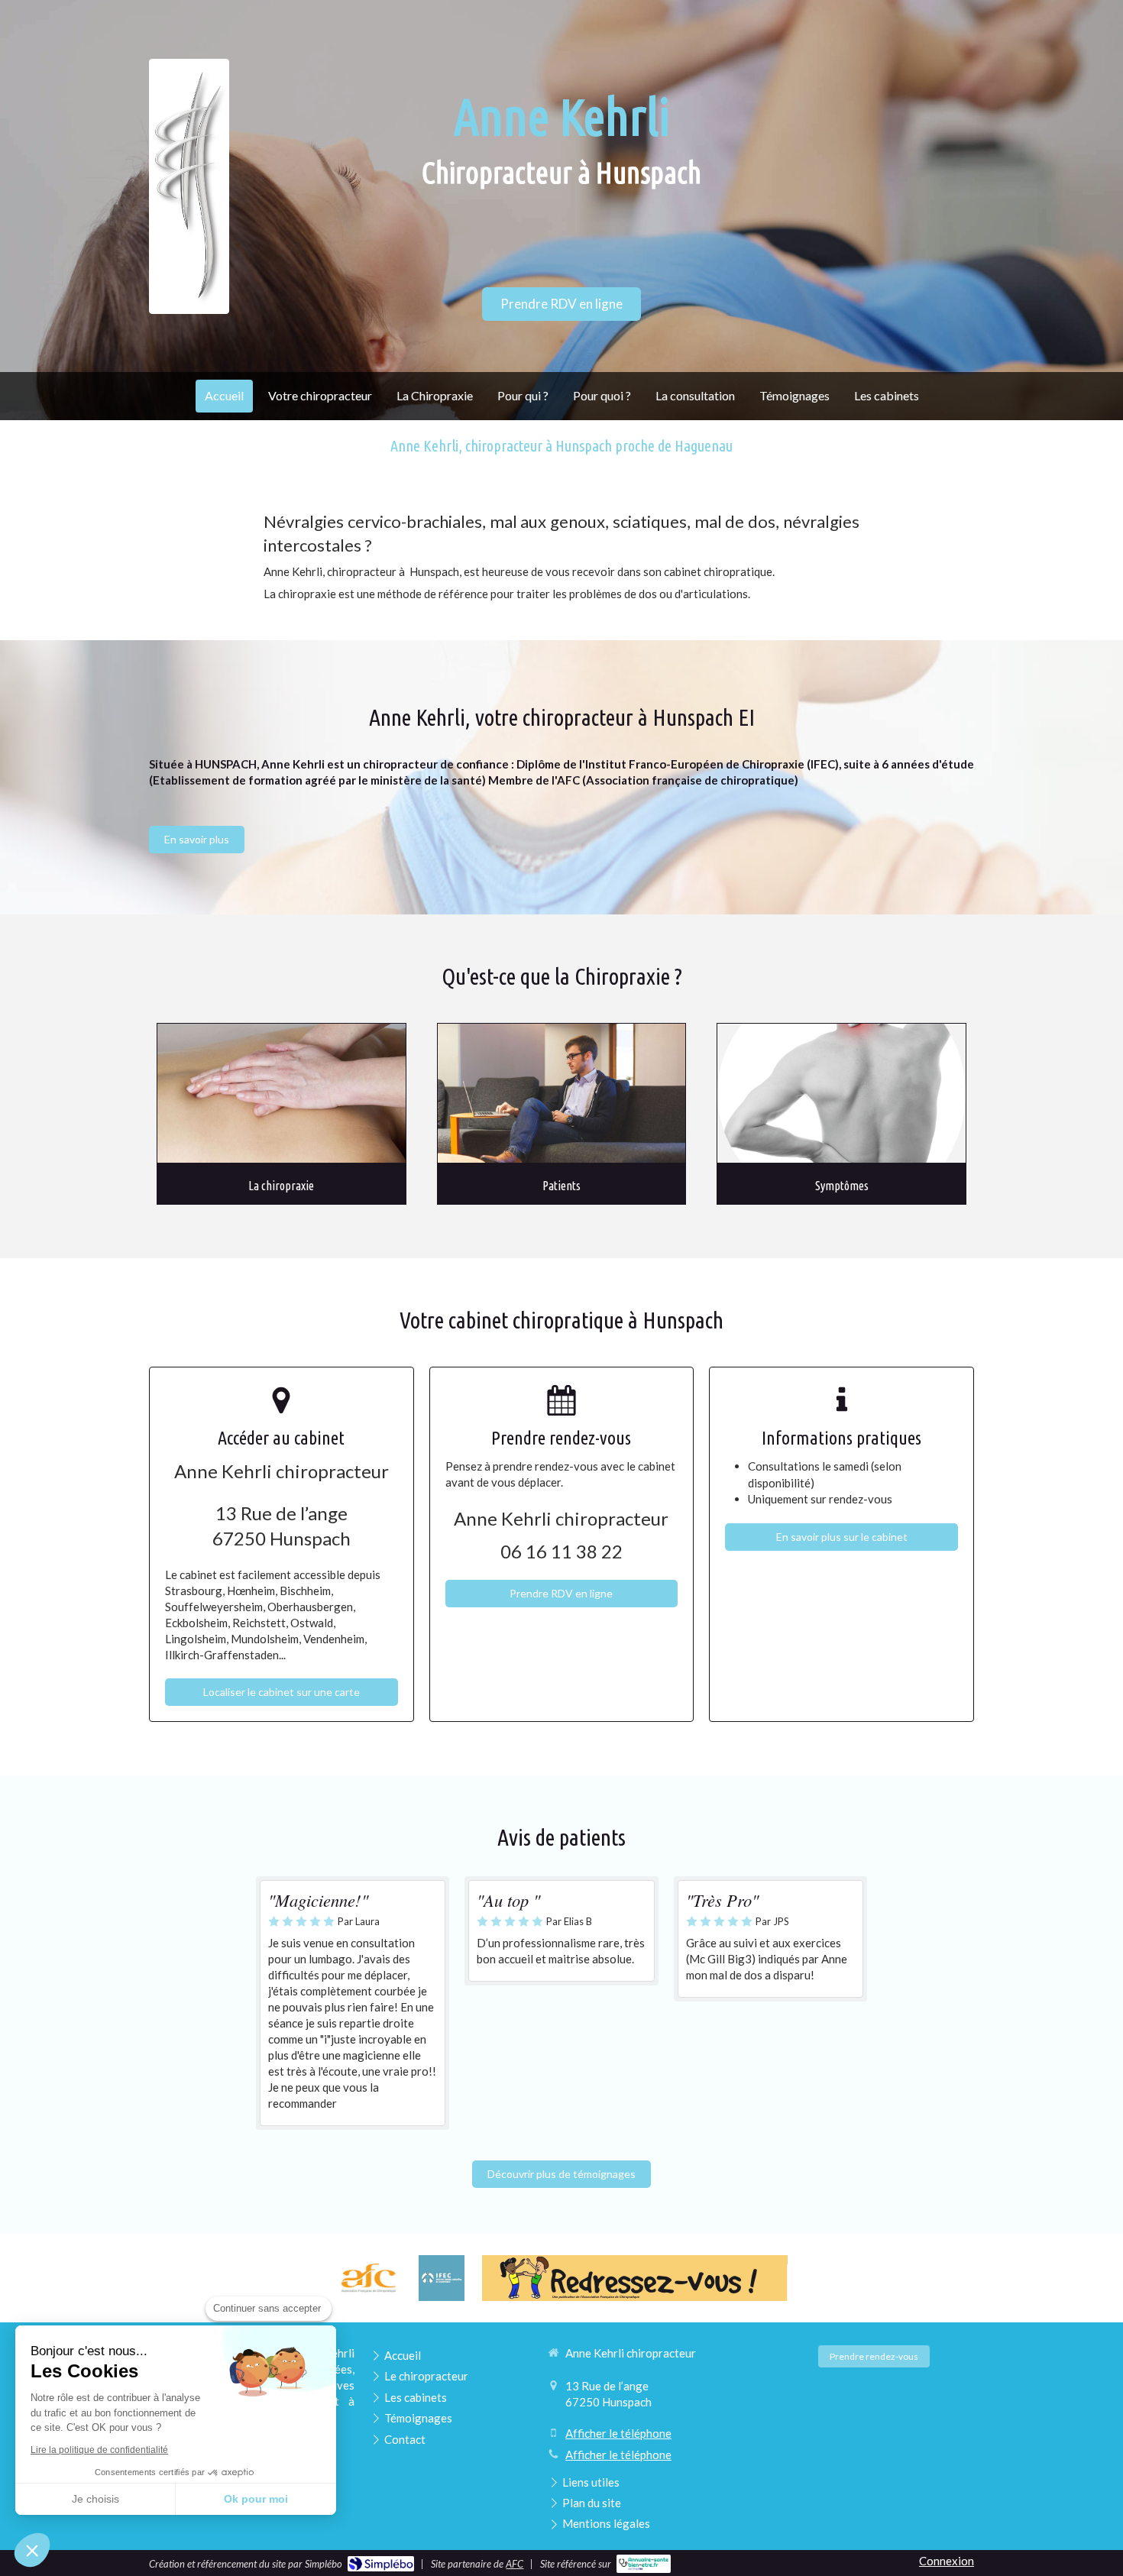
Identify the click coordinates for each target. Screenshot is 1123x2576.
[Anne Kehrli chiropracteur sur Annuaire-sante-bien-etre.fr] (644, 2564)
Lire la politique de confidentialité (99, 2450)
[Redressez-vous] (635, 2278)
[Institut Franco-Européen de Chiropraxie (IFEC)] (442, 2278)
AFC (515, 2564)
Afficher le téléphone (618, 2433)
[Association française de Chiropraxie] (368, 2278)
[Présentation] (282, 1094)
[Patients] (562, 1094)
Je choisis (95, 2499)
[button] (32, 2550)
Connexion (947, 2561)
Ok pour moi (256, 2499)
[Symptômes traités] (841, 1094)
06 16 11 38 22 (561, 1551)
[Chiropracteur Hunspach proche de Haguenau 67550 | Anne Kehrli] (189, 187)
